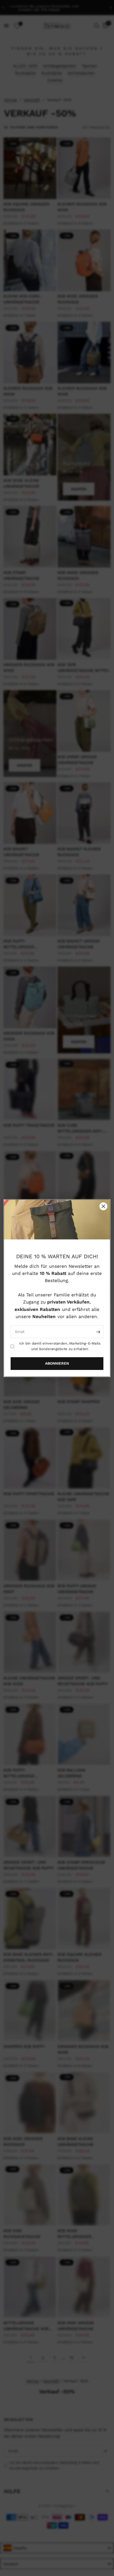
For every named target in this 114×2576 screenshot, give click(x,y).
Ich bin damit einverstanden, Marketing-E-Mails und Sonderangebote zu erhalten (60, 1346)
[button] (57, 1364)
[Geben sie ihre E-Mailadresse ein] (98, 1332)
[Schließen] (103, 1206)
